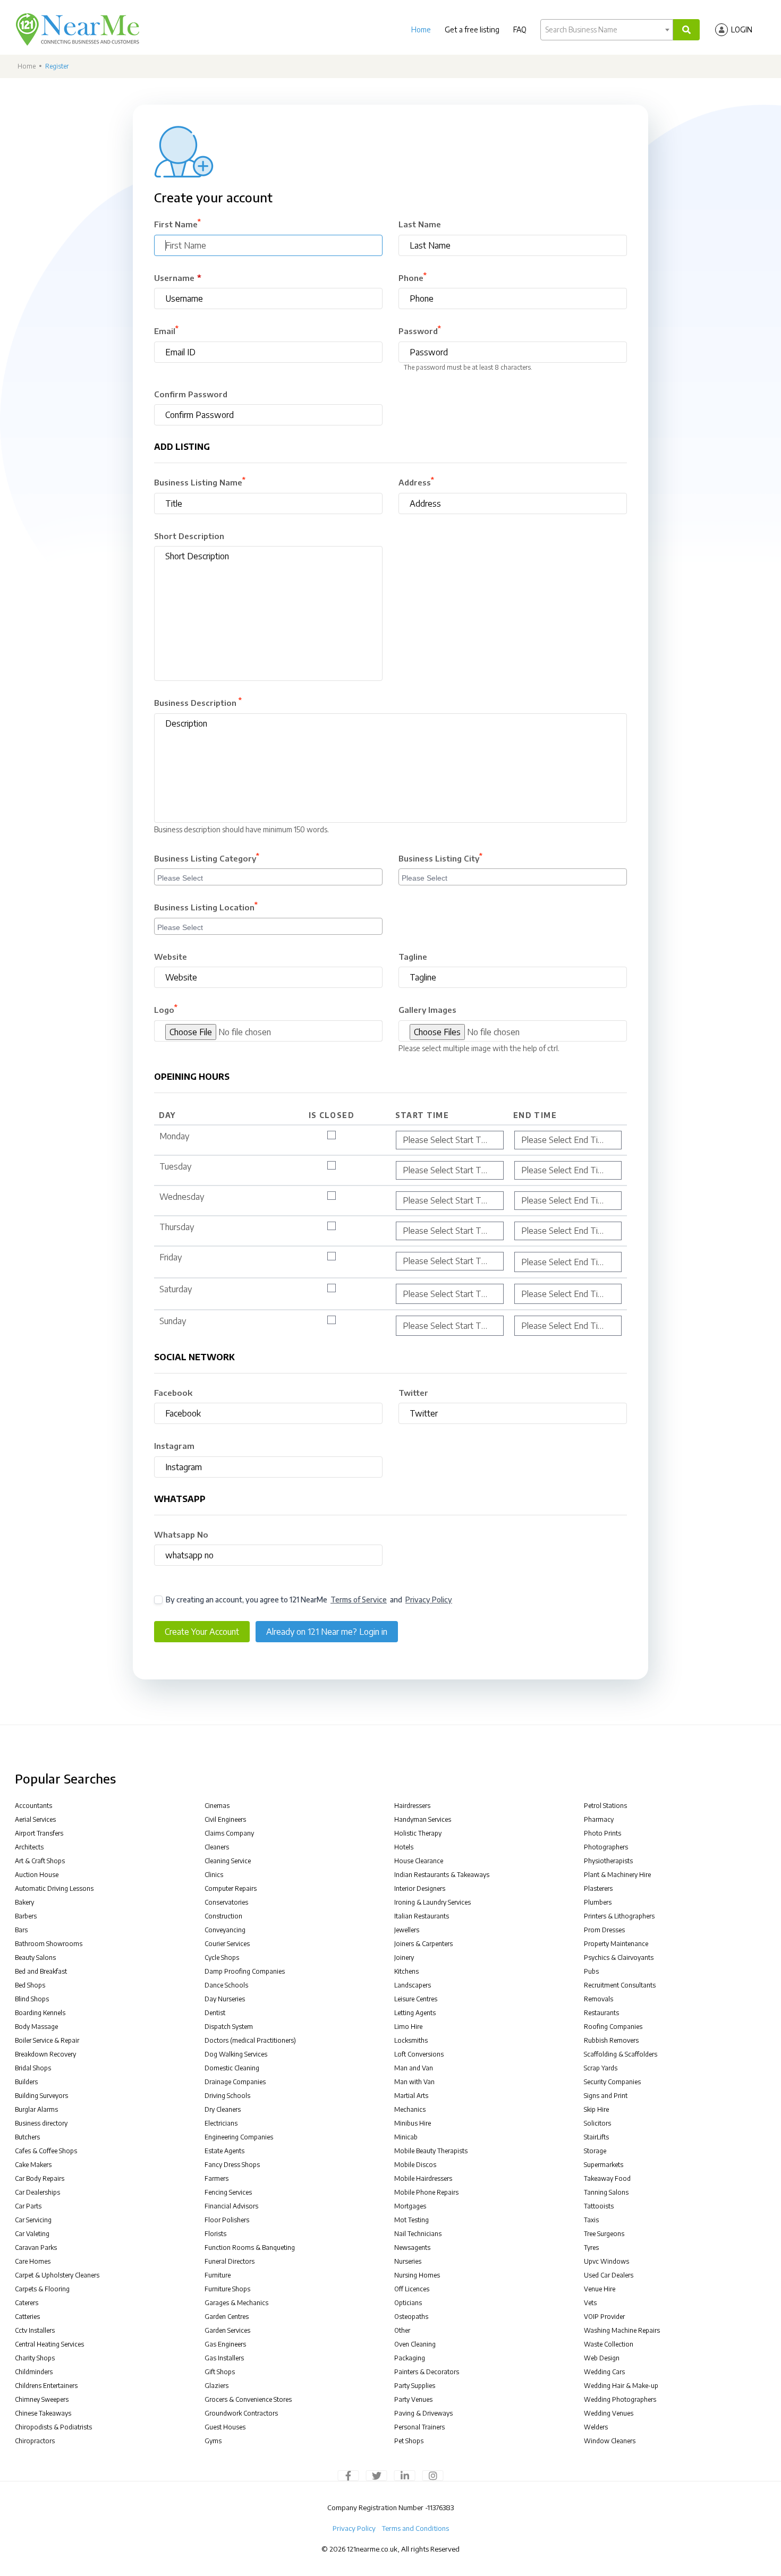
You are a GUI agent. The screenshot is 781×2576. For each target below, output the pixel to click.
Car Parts (28, 2206)
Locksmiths (411, 2040)
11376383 (440, 2507)
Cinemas (217, 1806)
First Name (177, 224)
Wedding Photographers (620, 2399)
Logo (166, 1009)
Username (174, 278)
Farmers (217, 2178)
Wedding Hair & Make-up (621, 2386)
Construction (223, 1916)
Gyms (213, 2441)
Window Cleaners (610, 2441)
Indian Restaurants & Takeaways (442, 1875)
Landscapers (413, 1985)
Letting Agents (415, 2013)
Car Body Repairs (40, 2178)
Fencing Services (228, 2192)
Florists (215, 2234)
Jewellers (407, 1930)
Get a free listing (472, 29)
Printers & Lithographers (619, 1916)
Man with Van (414, 2082)
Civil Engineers (225, 1819)
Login (742, 29)
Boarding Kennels (40, 2013)
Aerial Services (35, 1819)
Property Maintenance (616, 1944)
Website (171, 957)
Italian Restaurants (422, 1916)
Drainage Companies (235, 2082)
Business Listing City (440, 858)
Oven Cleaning (415, 2344)
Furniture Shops (227, 2289)
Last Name (420, 224)
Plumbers (598, 1902)
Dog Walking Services (236, 2054)
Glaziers (217, 2386)
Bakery (24, 1902)
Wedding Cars (604, 2372)
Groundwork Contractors (241, 2413)
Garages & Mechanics (236, 2303)
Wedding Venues (609, 2413)
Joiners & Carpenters (423, 1944)
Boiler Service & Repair (47, 2040)
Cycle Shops (222, 1957)
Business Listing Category (207, 858)
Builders (26, 2082)
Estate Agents (224, 2151)
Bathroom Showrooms (49, 1944)
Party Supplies (415, 2386)
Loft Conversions (419, 2054)
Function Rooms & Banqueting (250, 2247)
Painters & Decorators (427, 2372)
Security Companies (612, 2082)
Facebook (173, 1393)
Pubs (591, 1971)
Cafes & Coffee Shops (46, 2151)
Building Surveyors (41, 2096)
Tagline (413, 957)
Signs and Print (606, 2096)
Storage (595, 2151)
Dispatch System (229, 2027)
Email (166, 330)
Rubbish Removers (611, 2040)
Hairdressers (412, 1806)
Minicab (406, 2137)
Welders (596, 2427)
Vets (590, 2303)
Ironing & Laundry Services (432, 1902)
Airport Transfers (39, 1833)
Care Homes (33, 2261)
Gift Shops (220, 2372)
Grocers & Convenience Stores (248, 2399)
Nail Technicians (418, 2234)
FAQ (520, 29)
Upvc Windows (606, 2261)
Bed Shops (30, 1985)
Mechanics (410, 2109)
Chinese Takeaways (43, 2413)
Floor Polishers (227, 2220)
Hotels (404, 1847)
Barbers (26, 1916)
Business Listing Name (200, 482)
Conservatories (226, 1902)
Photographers (606, 1847)
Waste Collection (609, 2344)
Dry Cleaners (223, 2109)
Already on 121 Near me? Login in (327, 1632)
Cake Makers (33, 2165)
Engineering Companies (239, 2137)
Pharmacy (599, 1819)
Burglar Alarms (36, 2109)
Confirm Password (191, 394)
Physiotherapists (608, 1861)
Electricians (221, 2123)
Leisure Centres (416, 1999)
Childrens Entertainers (46, 2386)
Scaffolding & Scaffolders (621, 2054)
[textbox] (607, 30)
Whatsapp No (181, 1534)
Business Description (198, 702)
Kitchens (406, 1971)
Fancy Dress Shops (232, 2165)
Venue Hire (600, 2289)
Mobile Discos (415, 2165)
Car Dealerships (37, 2192)
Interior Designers (420, 1888)
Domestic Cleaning (232, 2068)
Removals (599, 1999)
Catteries (27, 2317)
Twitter (413, 1393)
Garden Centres (227, 2317)
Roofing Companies (613, 2027)
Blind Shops (32, 1999)
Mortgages (410, 2206)
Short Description (189, 536)
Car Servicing (33, 2220)
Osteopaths (411, 2317)
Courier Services (227, 1944)
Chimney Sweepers (42, 2399)
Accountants (33, 1806)
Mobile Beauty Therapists (431, 2151)
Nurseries (408, 2261)
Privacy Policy (429, 1600)
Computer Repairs (231, 1888)
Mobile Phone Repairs (426, 2192)
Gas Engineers (225, 2344)
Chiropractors (35, 2441)
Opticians (408, 2303)
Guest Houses (225, 2427)
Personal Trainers (419, 2427)
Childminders (34, 2372)
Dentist (215, 2013)
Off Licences (412, 2289)
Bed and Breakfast (41, 1971)
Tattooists (599, 2206)
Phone (413, 277)
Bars (21, 1930)
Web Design (602, 2358)
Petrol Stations (605, 1806)
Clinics (214, 1875)
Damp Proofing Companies (245, 1971)
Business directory (41, 2123)
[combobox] (607, 30)
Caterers (27, 2303)
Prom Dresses (604, 1930)
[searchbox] (270, 876)
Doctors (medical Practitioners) (250, 2040)
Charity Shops (35, 2358)
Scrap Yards (601, 2068)
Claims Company (229, 1833)
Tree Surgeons (604, 2234)
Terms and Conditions (415, 2528)
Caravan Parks (36, 2247)
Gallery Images (427, 1010)
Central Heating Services (49, 2344)
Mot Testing (411, 2220)
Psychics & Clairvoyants (619, 1957)
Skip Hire (596, 2109)
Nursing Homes (417, 2275)
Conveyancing (225, 1930)
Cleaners (217, 1847)
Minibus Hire (413, 2123)
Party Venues (413, 2399)
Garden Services (227, 2330)
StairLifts (596, 2137)
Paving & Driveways (423, 2413)
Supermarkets (604, 2165)
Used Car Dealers (609, 2275)
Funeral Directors (230, 2261)
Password (420, 330)
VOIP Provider (604, 2317)
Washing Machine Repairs (622, 2330)
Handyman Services (423, 1819)
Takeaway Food (607, 2178)
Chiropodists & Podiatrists (53, 2427)
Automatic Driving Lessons (54, 1888)
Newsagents (412, 2247)
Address (416, 482)
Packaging (410, 2358)
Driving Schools (227, 2096)
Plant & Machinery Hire (617, 1875)
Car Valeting (32, 2234)
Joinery (404, 1957)
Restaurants (601, 2013)
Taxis (591, 2220)
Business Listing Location (206, 907)
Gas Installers (224, 2358)
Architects (29, 1847)
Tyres (591, 2247)
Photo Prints (602, 1833)
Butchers (27, 2137)
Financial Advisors (231, 2206)
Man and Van (414, 2068)
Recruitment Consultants (620, 1985)
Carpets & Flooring (42, 2289)
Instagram (174, 1446)
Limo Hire (408, 2027)
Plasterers (598, 1888)
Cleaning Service (228, 1861)
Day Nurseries (225, 1999)
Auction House (37, 1875)
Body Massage (36, 2027)
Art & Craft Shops (40, 1861)
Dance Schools (226, 1985)
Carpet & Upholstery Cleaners (57, 2275)
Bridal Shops (33, 2068)
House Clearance (419, 1861)
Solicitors (597, 2123)
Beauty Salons (35, 1957)
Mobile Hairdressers (423, 2178)
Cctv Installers (35, 2330)
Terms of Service (359, 1600)
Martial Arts (411, 2096)
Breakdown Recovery (45, 2054)
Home (421, 29)
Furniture (218, 2275)
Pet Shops (409, 2441)
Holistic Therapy (418, 1833)
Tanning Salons (606, 2192)
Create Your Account (202, 1632)
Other (402, 2330)
